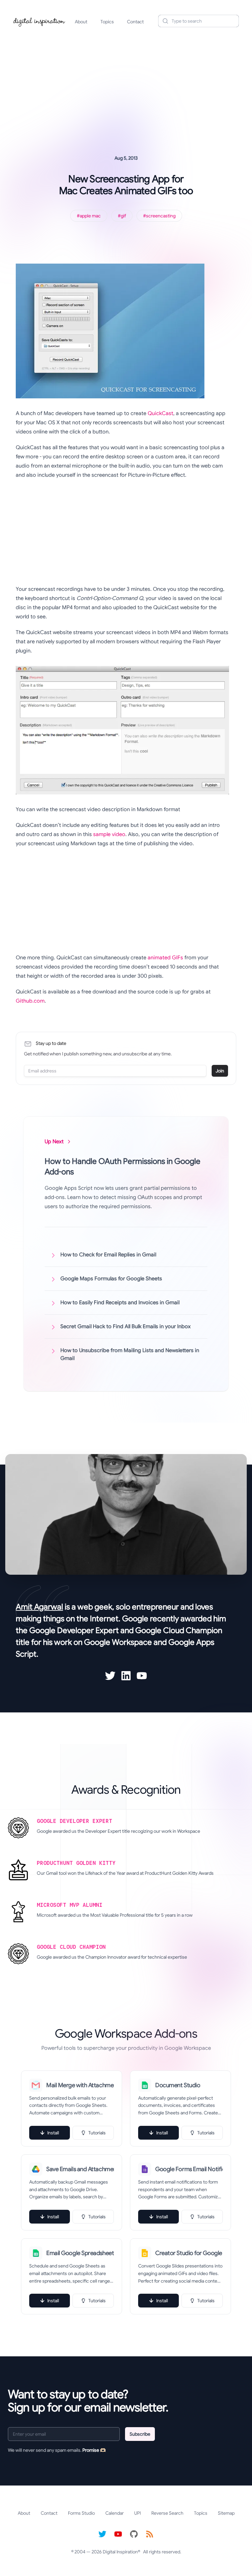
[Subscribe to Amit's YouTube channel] (142, 1676)
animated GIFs (165, 958)
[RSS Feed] (150, 2534)
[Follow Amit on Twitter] (110, 1676)
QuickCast (160, 413)
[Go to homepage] (39, 21)
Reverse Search (167, 2513)
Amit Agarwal (39, 1607)
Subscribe (140, 2434)
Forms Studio (81, 2513)
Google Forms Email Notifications (189, 2169)
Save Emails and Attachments (80, 2169)
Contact (135, 22)
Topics (107, 22)
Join (220, 1071)
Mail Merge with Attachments (80, 2085)
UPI (137, 2513)
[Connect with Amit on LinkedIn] (126, 1676)
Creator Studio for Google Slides (189, 2253)
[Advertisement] (126, 83)
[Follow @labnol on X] (102, 2534)
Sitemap (226, 2513)
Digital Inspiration (120, 2552)
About (81, 22)
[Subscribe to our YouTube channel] (118, 2534)
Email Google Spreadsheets (80, 2253)
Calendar (115, 2513)
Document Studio (178, 2085)
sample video (109, 834)
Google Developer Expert (74, 1630)
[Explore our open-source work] (134, 2534)
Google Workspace (118, 1642)
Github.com (30, 1001)
